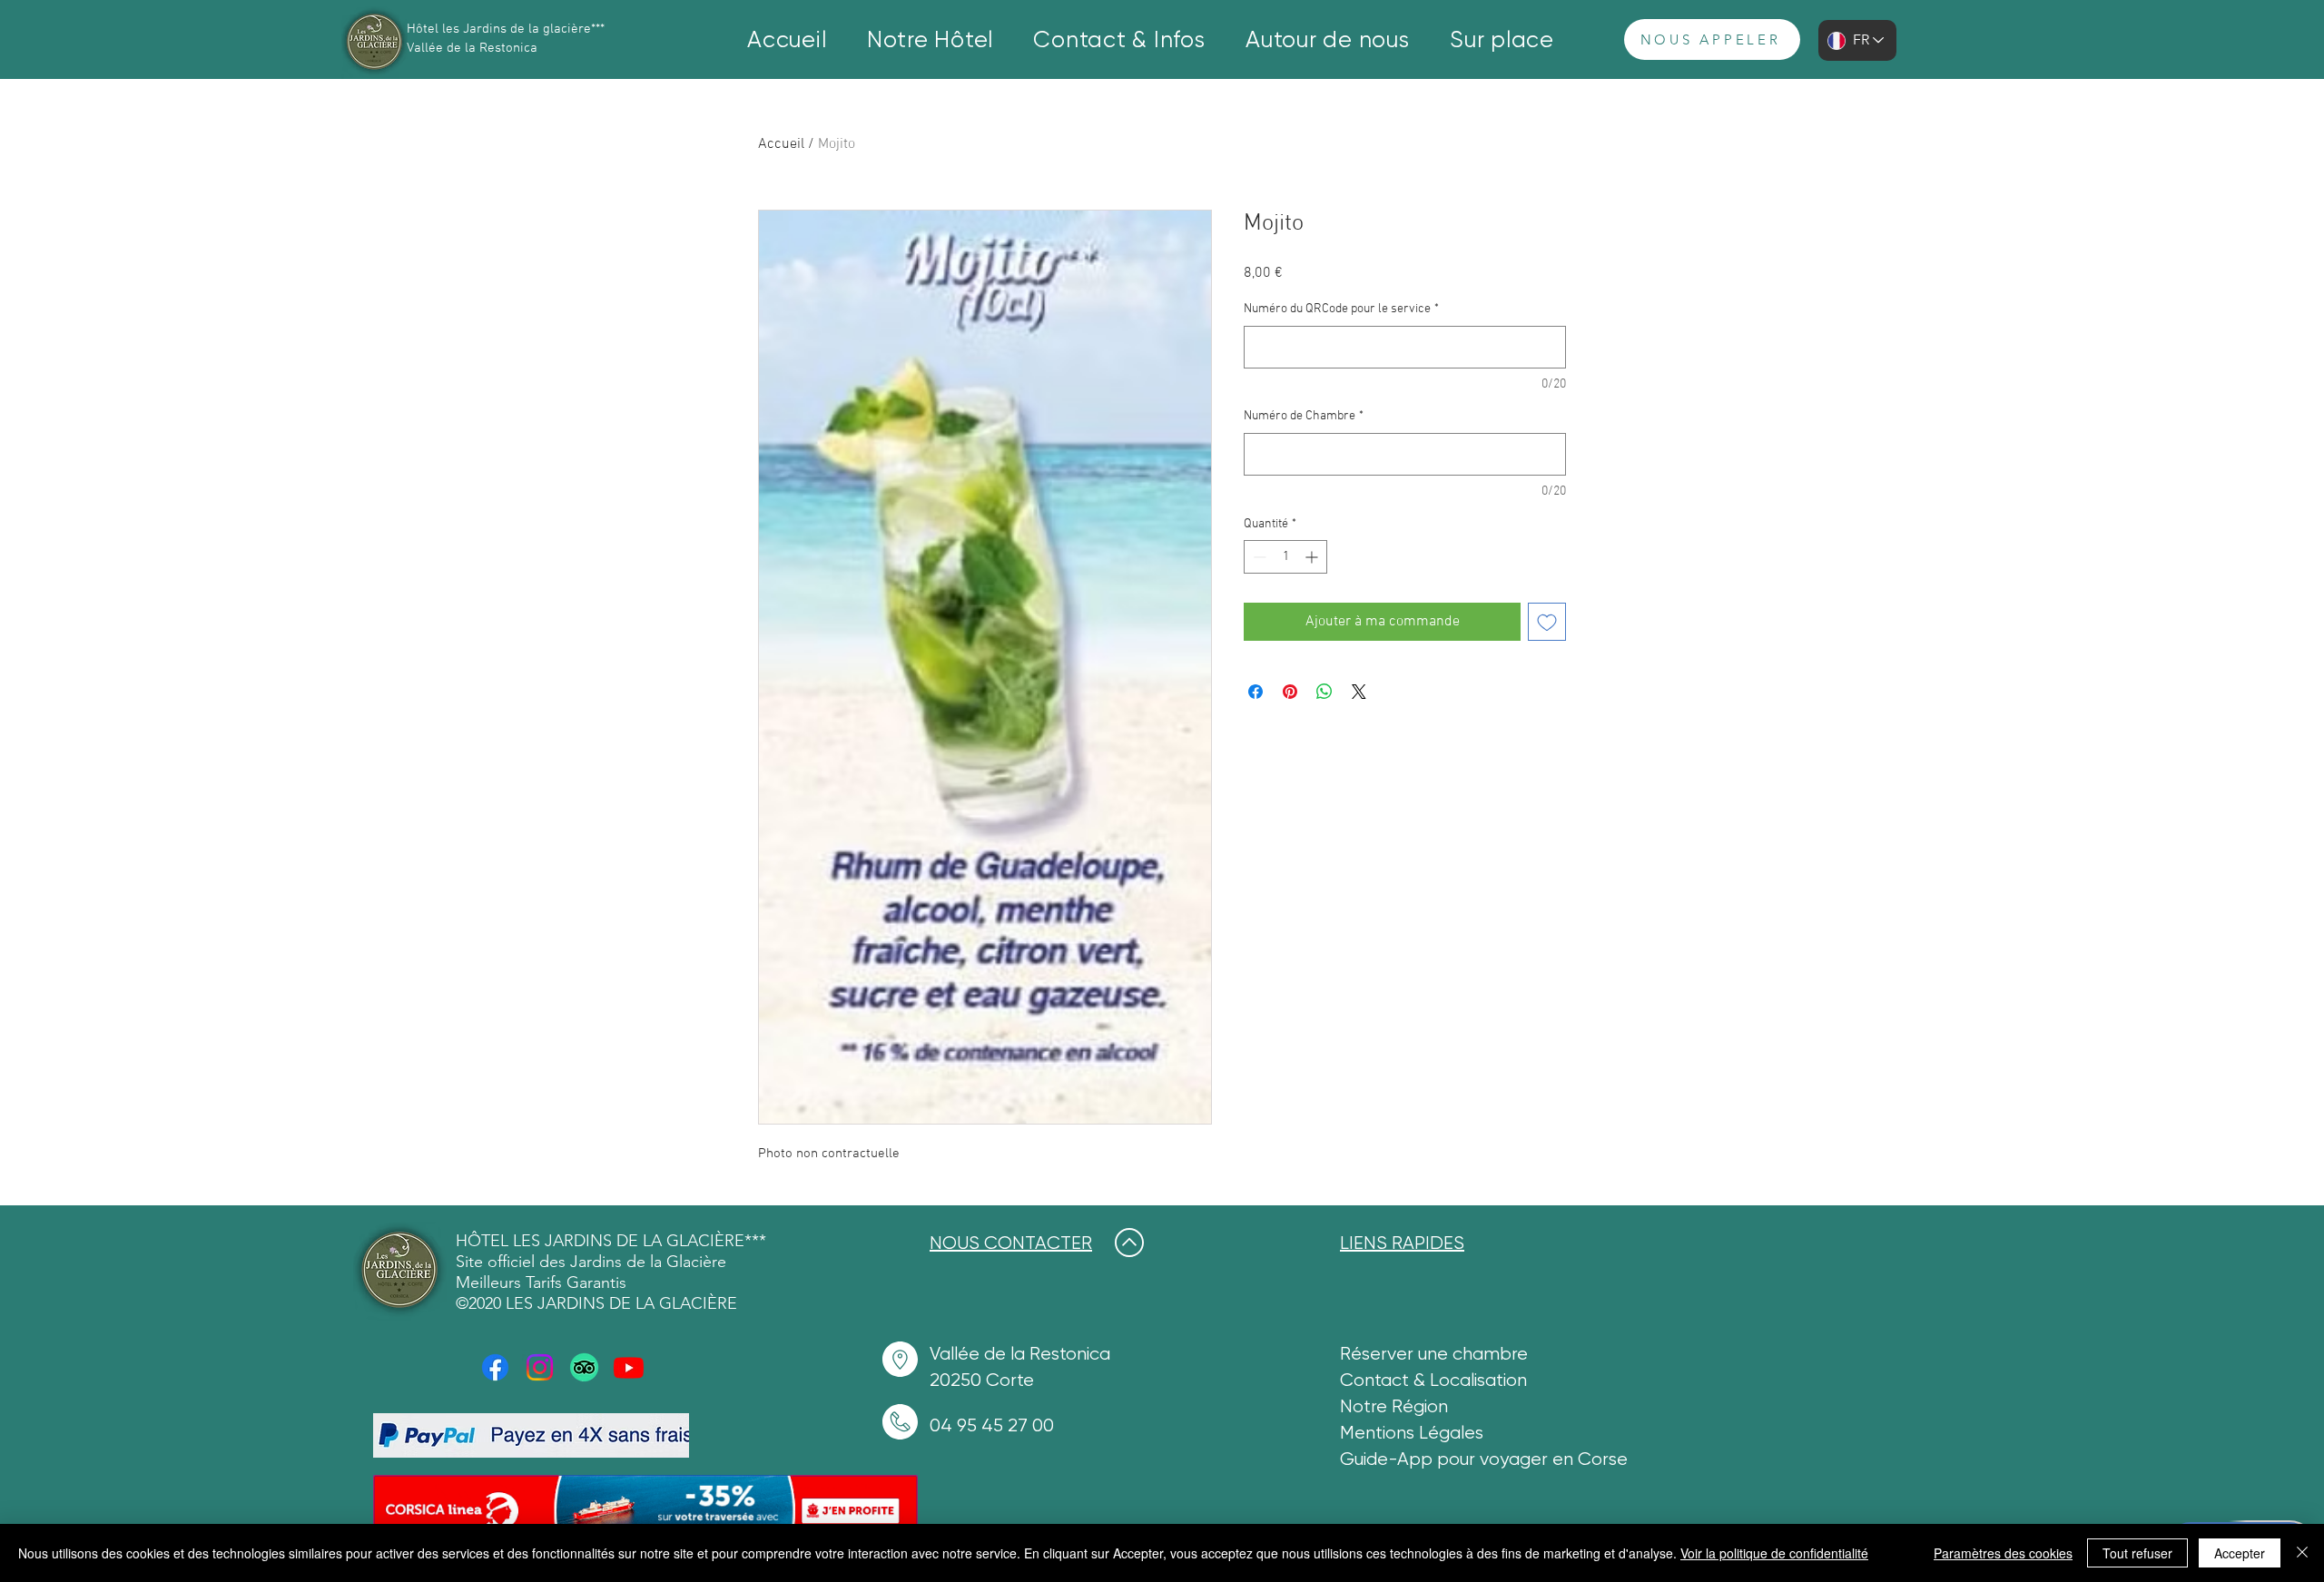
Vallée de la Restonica (472, 48)
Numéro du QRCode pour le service (1341, 309)
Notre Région (1394, 1406)
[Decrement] (1258, 557)
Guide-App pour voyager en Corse (1484, 1459)
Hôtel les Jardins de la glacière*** (506, 29)
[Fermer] (2302, 1553)
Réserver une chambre (1434, 1354)
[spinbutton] (1285, 557)
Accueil (781, 144)
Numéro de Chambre (1304, 416)
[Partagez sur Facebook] (1256, 692)
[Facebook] (495, 1367)
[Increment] (1313, 557)
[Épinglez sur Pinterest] (1290, 692)
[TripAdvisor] (584, 1367)
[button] (931, 39)
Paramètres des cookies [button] (2003, 1553)
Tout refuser (2137, 1553)
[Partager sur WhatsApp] (1324, 692)
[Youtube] (629, 1367)
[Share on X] (1359, 692)
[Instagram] (540, 1367)
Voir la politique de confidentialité (1774, 1553)
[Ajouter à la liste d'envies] (1547, 622)
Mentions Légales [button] (1412, 1433)
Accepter (2240, 1553)
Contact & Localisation (1433, 1380)
